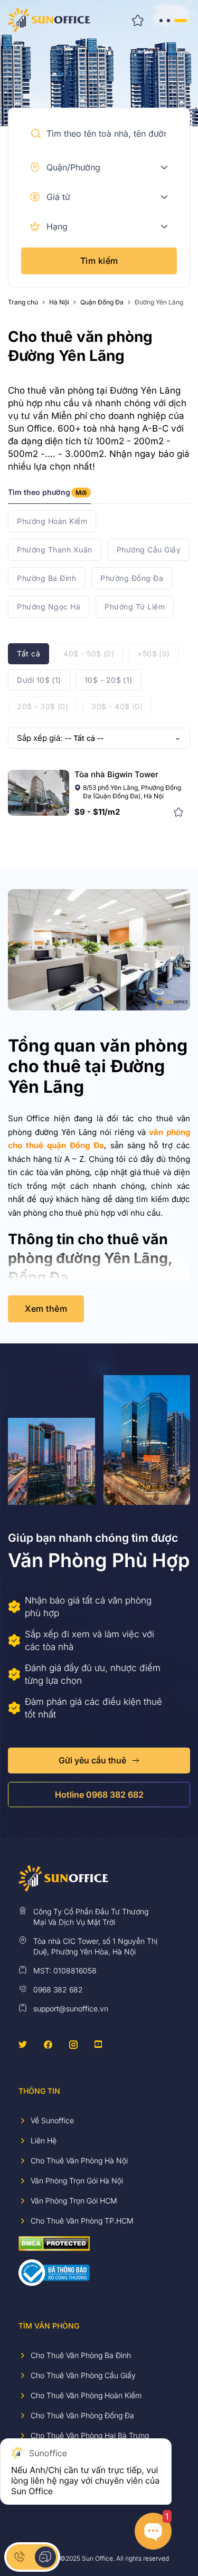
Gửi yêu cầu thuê (92, 1760)
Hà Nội (59, 302)
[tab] (49, 496)
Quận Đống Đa (102, 302)
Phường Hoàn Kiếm (52, 521)
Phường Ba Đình (46, 578)
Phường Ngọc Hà (49, 607)
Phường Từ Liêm (135, 607)
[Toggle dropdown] (164, 167)
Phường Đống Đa (132, 578)
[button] (36, 133)
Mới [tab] (81, 493)
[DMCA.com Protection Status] (54, 2243)
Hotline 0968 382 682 (99, 1795)
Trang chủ (23, 302)
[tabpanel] (99, 564)
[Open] (172, 20)
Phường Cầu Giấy (149, 550)
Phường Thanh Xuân (55, 550)
